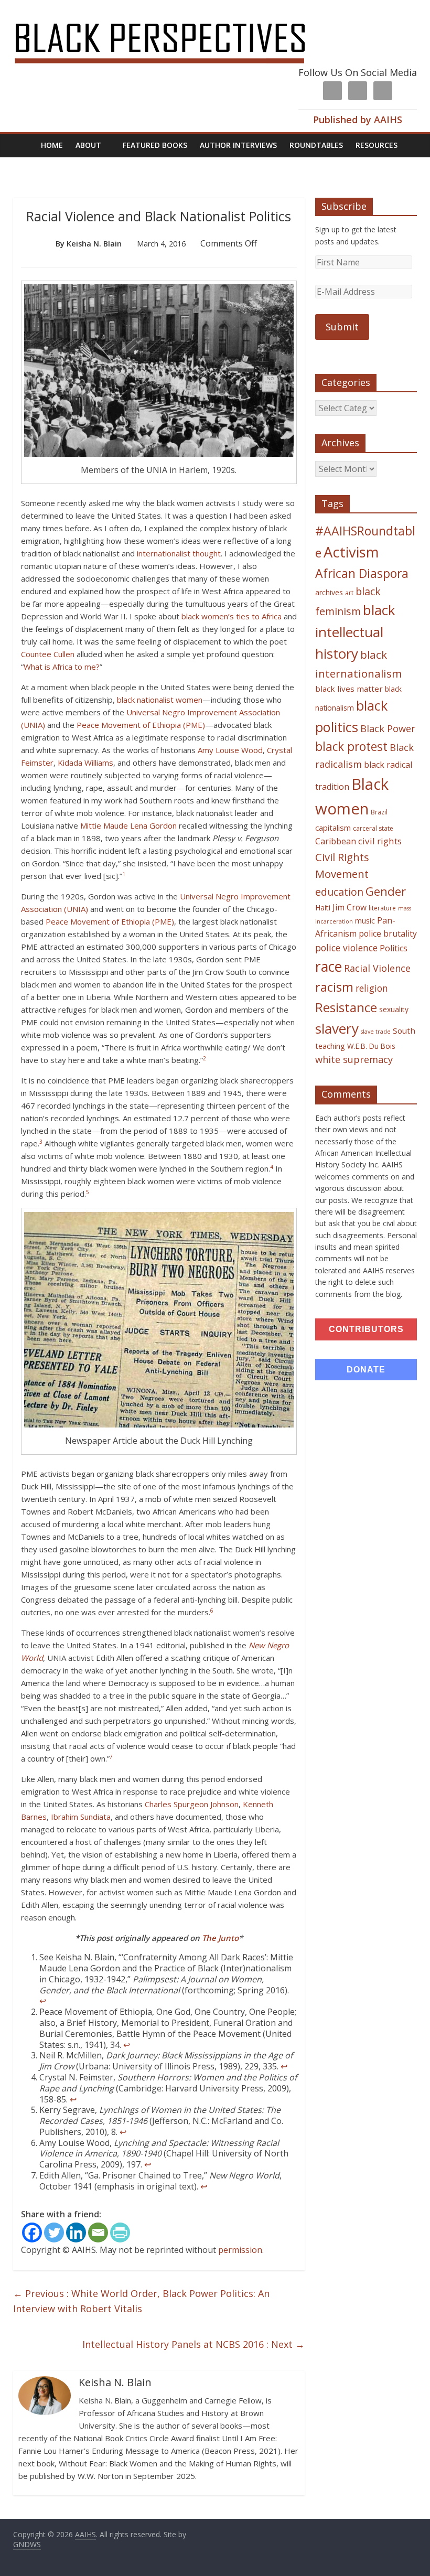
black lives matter (349, 689)
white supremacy (354, 1059)
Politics (394, 948)
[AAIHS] (174, 17)
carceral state (373, 828)
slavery (337, 1028)
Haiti (323, 908)
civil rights (380, 841)
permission (240, 2250)
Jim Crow (350, 907)
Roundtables (316, 145)
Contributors (366, 1329)
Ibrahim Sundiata (81, 1817)
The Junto (220, 1938)
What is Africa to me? (62, 667)
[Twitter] (54, 2232)
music (365, 921)
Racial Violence (377, 968)
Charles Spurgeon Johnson (192, 1804)
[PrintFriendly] (120, 2232)
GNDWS (27, 2544)
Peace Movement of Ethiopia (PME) (141, 725)
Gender (386, 891)
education (339, 892)
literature (382, 908)
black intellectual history (355, 632)
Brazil (379, 812)
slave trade (376, 1032)
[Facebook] (32, 2232)
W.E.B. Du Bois (371, 1046)
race (329, 966)
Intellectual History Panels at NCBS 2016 (193, 2344)
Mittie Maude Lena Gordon (128, 825)
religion (372, 988)
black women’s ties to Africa (232, 616)
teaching (330, 1046)
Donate (366, 1370)
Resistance (346, 1007)
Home (52, 145)
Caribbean (336, 841)
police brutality (388, 933)
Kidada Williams (85, 763)
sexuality (394, 1009)
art (349, 593)
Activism (351, 552)
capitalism (333, 828)
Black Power (388, 728)
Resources (377, 145)
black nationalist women (160, 700)
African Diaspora (362, 573)
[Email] (98, 2232)
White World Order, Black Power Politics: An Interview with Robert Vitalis (141, 2301)
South (404, 1031)
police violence (346, 948)
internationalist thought (179, 553)
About (88, 145)
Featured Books (155, 145)
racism (334, 987)
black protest (351, 747)
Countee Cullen (48, 654)
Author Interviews (238, 145)
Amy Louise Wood (230, 750)
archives (329, 592)
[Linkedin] (76, 2232)
